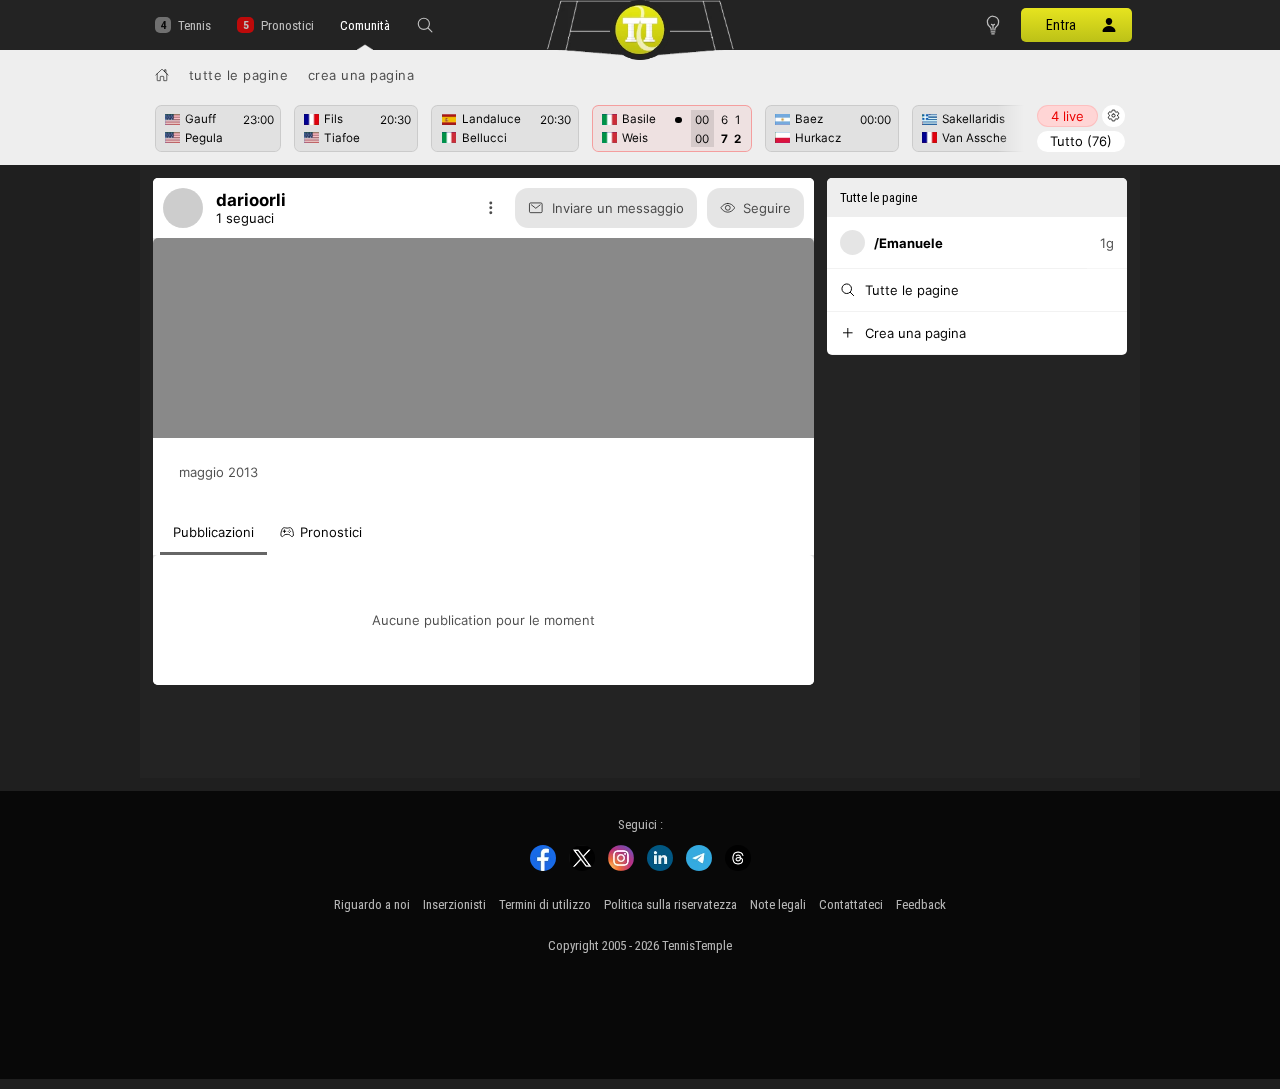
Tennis (194, 25)
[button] (425, 25)
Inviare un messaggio (618, 208)
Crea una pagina (361, 75)
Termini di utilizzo (545, 904)
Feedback (921, 904)
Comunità (365, 25)
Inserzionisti (454, 904)
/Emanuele (908, 243)
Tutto (1081, 141)
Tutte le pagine (239, 75)
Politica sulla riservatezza (670, 904)
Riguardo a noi (372, 904)
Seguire (767, 208)
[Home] (162, 75)
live (1067, 116)
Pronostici (287, 25)
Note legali (778, 904)
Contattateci (851, 904)
